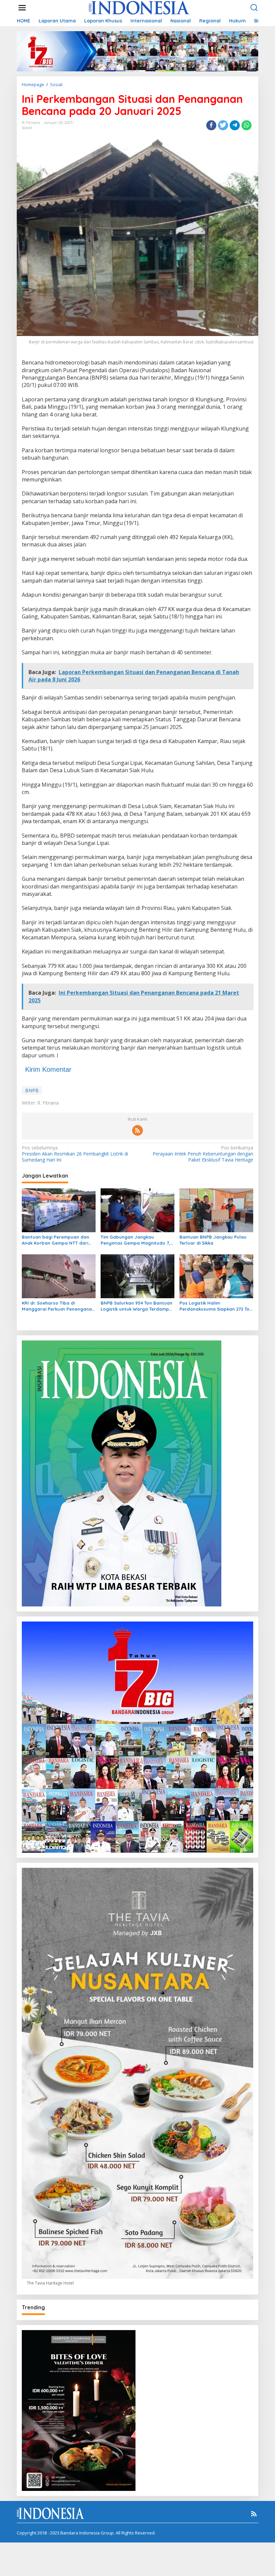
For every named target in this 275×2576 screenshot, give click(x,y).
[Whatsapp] (246, 125)
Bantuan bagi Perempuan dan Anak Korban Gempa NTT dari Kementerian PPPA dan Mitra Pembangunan (56, 1240)
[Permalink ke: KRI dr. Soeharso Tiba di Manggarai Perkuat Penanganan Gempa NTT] (59, 1276)
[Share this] (211, 125)
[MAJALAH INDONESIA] (139, 7)
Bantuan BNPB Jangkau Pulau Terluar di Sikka (213, 1240)
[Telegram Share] (235, 125)
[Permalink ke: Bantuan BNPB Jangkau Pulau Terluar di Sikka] (216, 1210)
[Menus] (22, 8)
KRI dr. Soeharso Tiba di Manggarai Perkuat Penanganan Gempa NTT (58, 1306)
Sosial (27, 128)
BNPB (32, 1090)
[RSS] (137, 1130)
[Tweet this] (223, 125)
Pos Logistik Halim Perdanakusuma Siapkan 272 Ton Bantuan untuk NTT (216, 1306)
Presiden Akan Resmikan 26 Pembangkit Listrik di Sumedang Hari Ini (75, 1154)
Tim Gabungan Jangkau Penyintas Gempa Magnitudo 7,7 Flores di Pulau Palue (137, 1240)
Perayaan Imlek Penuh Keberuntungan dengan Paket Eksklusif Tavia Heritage (203, 1154)
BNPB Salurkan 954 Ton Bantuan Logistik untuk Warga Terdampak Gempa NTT (137, 1306)
